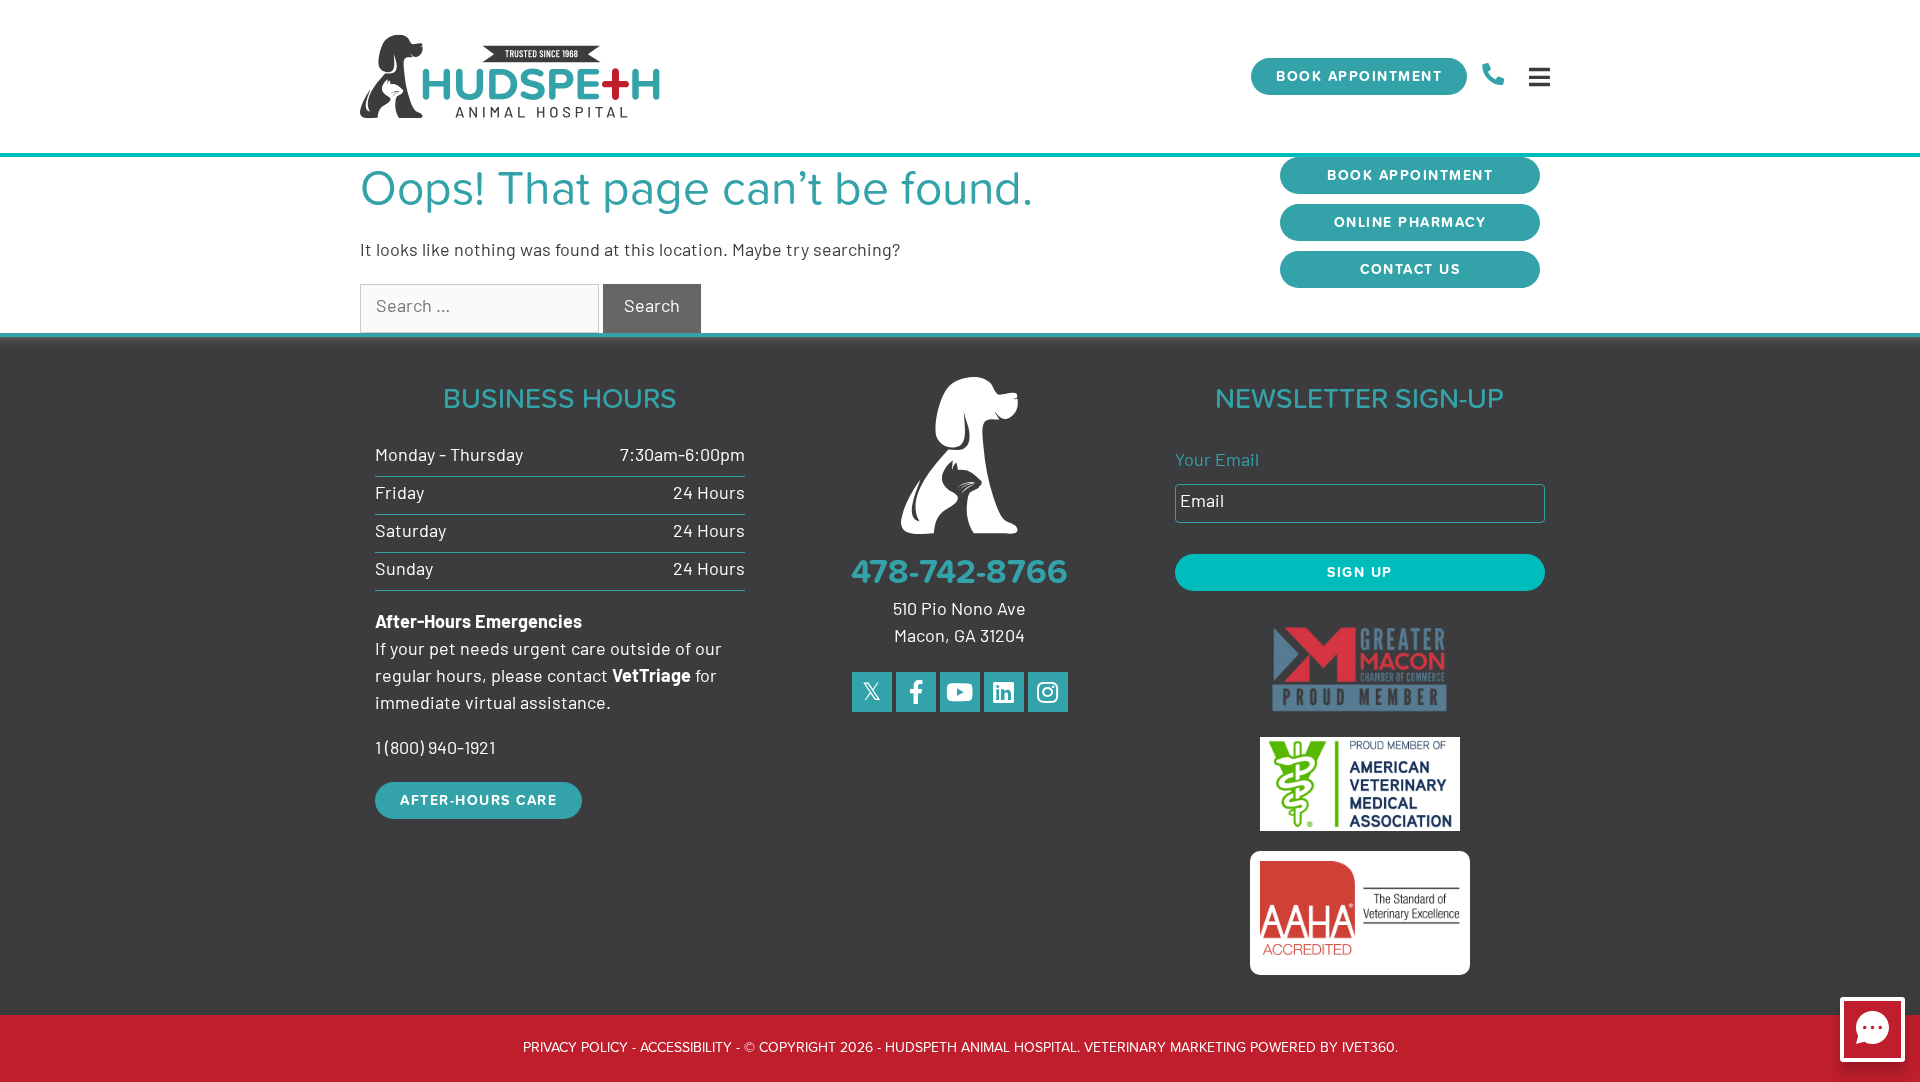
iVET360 (1368, 1046)
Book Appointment (1359, 76)
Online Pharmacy (1410, 222)
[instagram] (1048, 692)
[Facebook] (916, 692)
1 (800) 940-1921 (435, 750)
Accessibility (686, 1046)
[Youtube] (960, 692)
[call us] (1493, 76)
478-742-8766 (959, 571)
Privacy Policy (575, 1046)
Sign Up (1360, 572)
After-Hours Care (478, 800)
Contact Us (1410, 269)
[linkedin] (1004, 692)
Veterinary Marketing (1165, 1046)
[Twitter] (872, 692)
